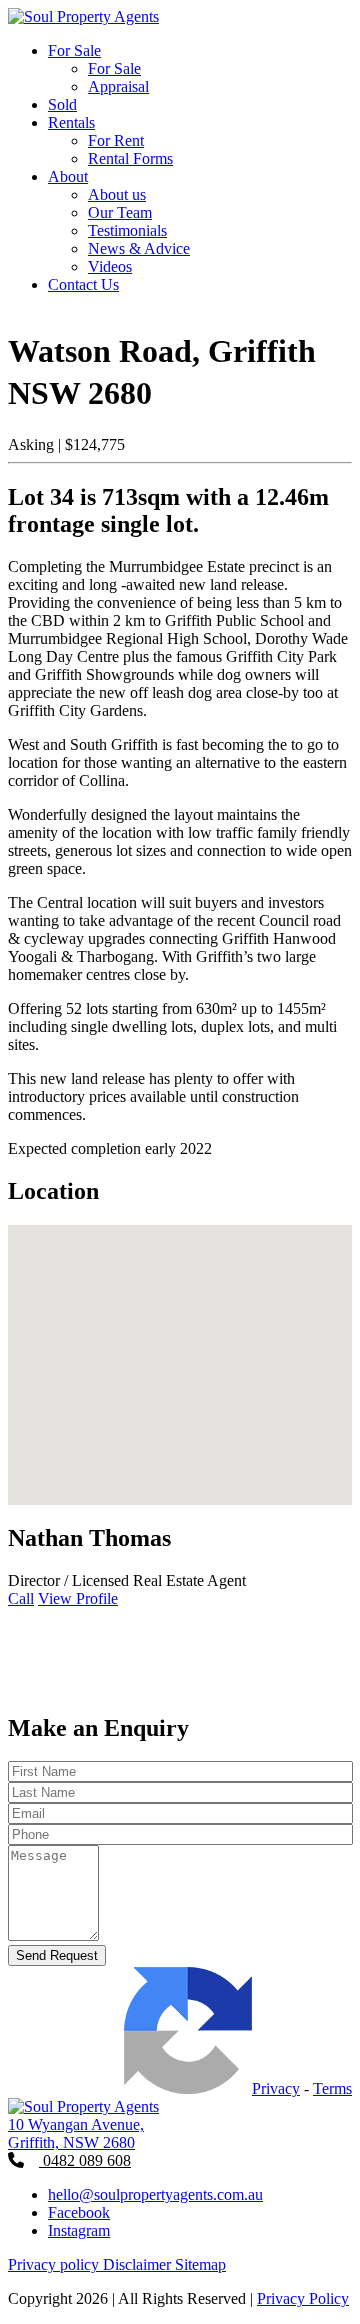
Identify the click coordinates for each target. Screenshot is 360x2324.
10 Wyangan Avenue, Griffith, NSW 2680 (76, 2133)
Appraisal (118, 86)
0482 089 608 (85, 2160)
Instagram (79, 2230)
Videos (110, 266)
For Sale (74, 50)
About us (117, 194)
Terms (332, 2088)
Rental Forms (130, 158)
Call (21, 1598)
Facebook (79, 2212)
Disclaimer (139, 2264)
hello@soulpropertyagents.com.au (155, 2194)
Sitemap (200, 2264)
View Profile (78, 1598)
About (68, 176)
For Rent (116, 140)
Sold (62, 104)
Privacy (276, 2088)
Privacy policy (55, 2264)
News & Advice (139, 248)
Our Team (120, 212)
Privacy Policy (303, 2298)
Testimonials (127, 230)
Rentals (71, 122)
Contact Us (83, 284)
